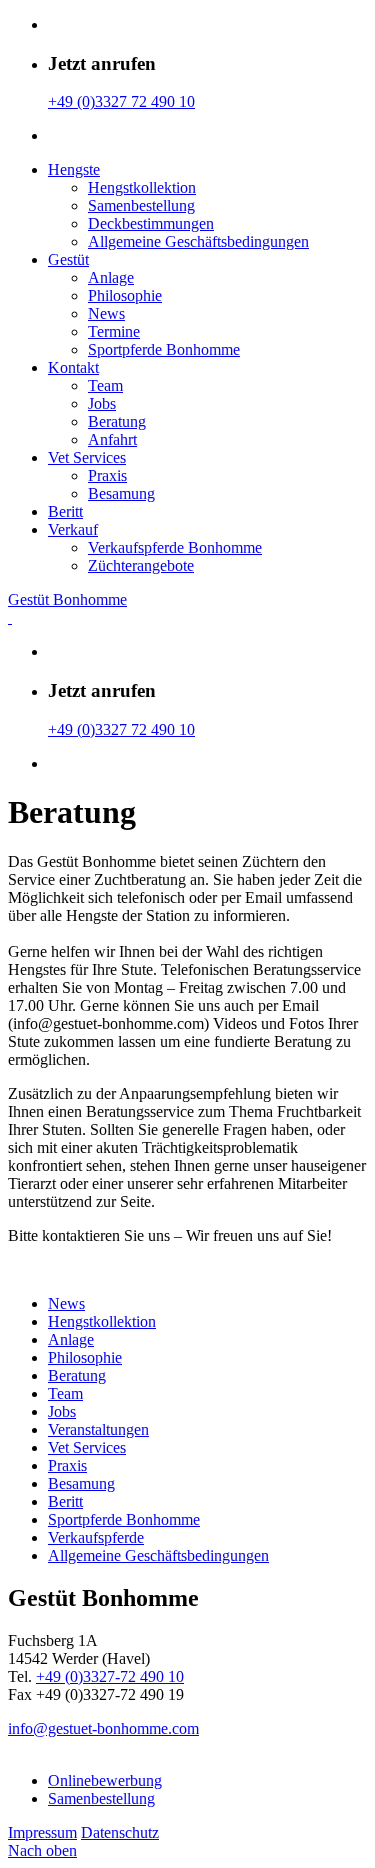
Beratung (117, 421)
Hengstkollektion (142, 187)
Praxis (107, 475)
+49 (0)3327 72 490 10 (121, 101)
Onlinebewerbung (105, 1780)
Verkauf (73, 529)
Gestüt (68, 259)
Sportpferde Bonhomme (164, 349)
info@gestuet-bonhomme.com (103, 1728)
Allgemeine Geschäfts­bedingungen (198, 241)
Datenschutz (120, 1832)
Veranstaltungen (98, 1429)
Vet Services (87, 457)
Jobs (102, 403)
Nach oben (42, 1850)
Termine (114, 331)
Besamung (121, 493)
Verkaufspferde (96, 1537)
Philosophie (125, 295)
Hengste (74, 169)
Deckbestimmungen (151, 223)
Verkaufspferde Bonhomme (175, 547)
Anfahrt (112, 439)
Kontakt (73, 367)
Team (105, 385)
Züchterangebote (141, 565)
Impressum (42, 1832)
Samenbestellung (141, 205)
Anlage (111, 277)
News (106, 313)
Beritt (65, 511)
